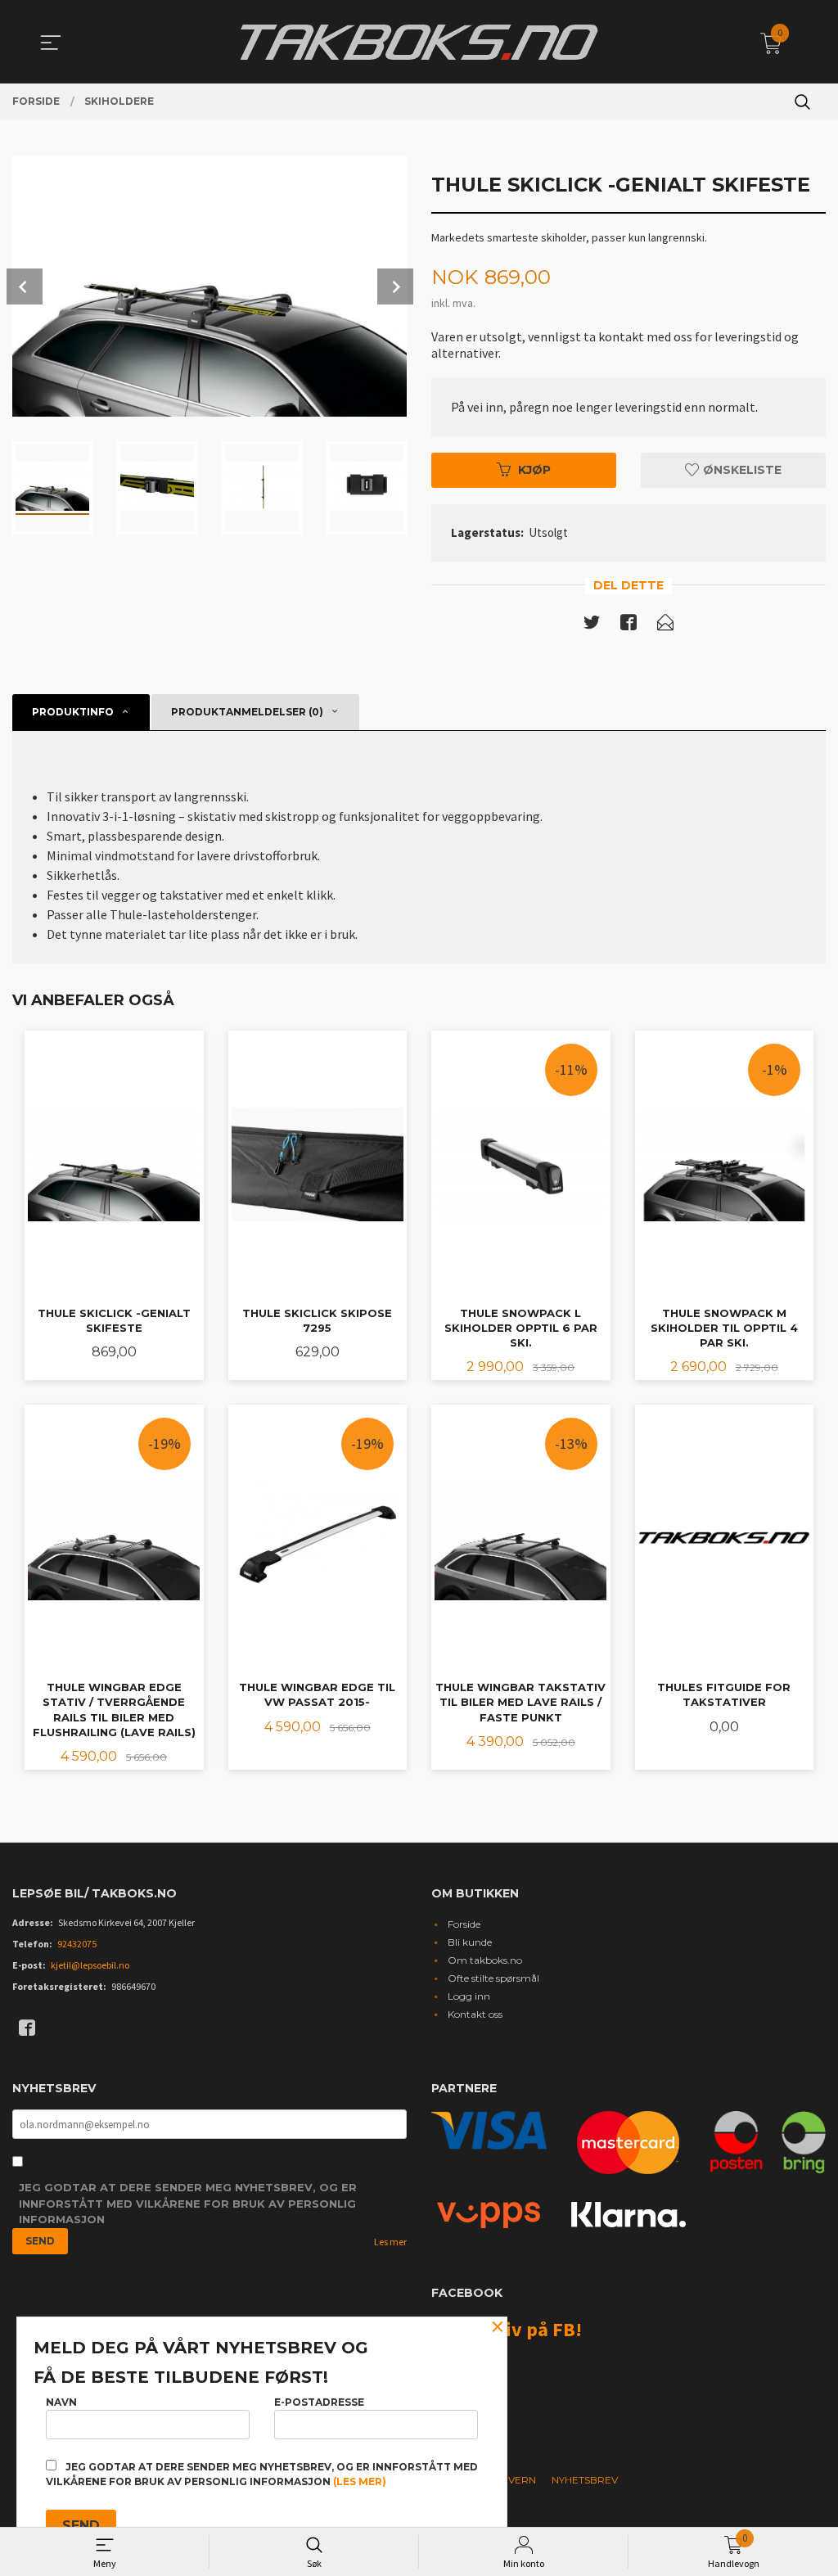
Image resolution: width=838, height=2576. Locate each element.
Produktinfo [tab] (73, 712)
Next (395, 286)
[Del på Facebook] (628, 625)
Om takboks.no (485, 1960)
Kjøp (534, 470)
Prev (25, 286)
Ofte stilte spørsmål (493, 1978)
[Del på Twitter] (592, 625)
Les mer (390, 2242)
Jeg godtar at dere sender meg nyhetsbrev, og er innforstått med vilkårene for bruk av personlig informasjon (188, 2203)
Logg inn (469, 1996)
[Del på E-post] (665, 625)
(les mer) (360, 2481)
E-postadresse (319, 2402)
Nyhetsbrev (585, 2480)
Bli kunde (470, 1942)
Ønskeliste (741, 470)
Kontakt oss (475, 2014)
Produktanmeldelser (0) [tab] (247, 712)
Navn (61, 2402)
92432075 (77, 1944)
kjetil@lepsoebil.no (90, 1965)
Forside (464, 1924)
